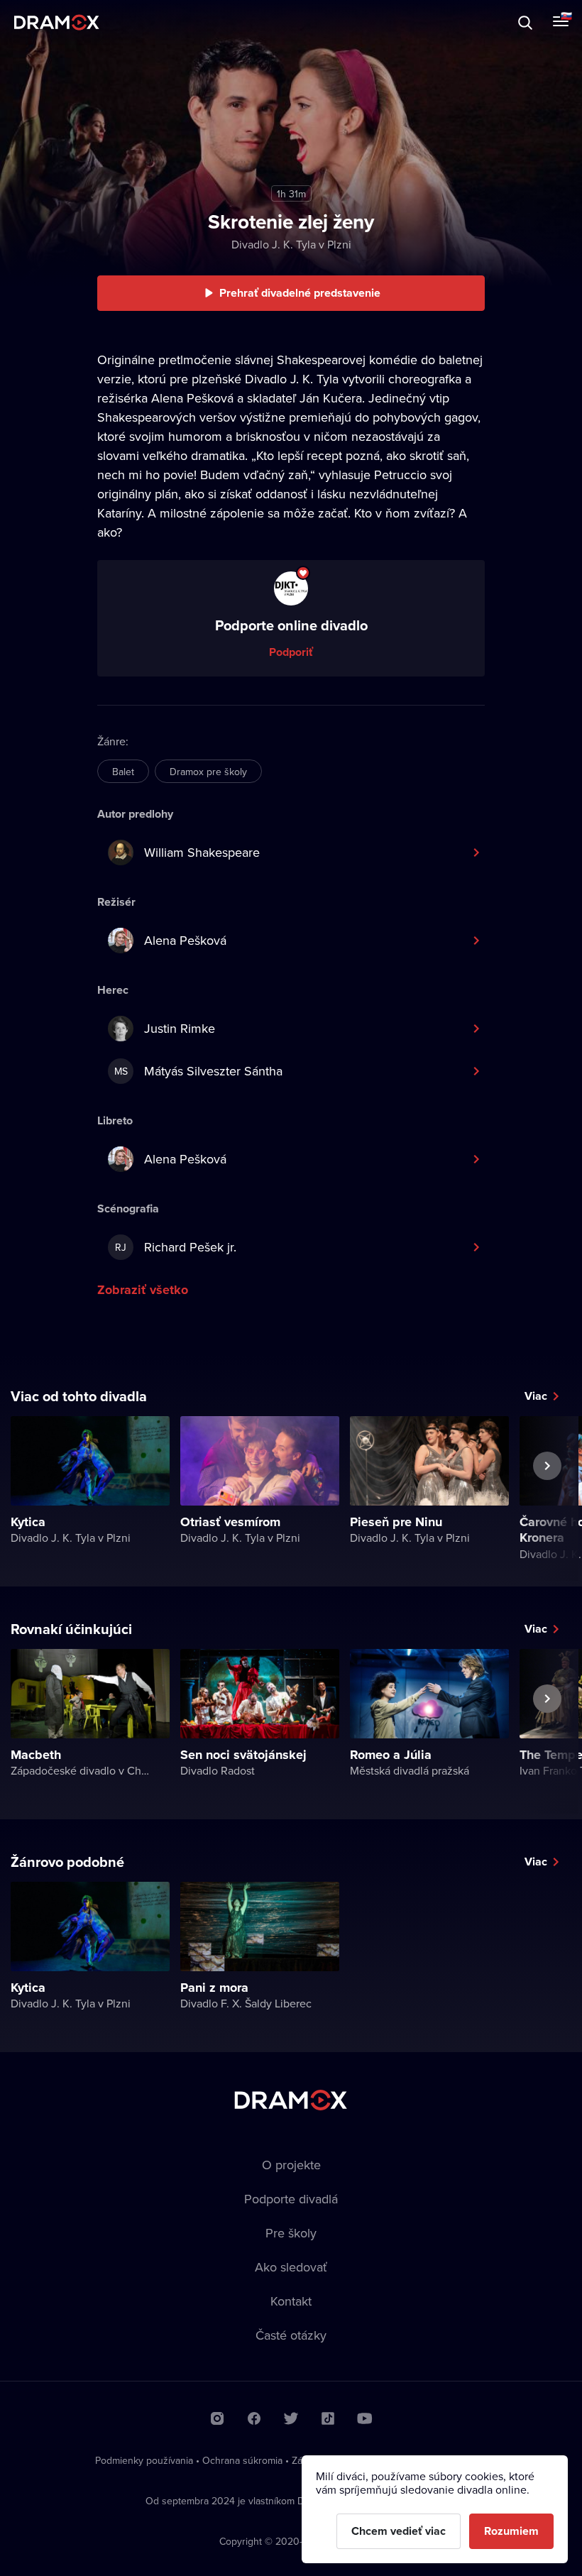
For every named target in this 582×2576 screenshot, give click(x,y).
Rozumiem (511, 2531)
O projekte (291, 2165)
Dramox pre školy (208, 772)
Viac (536, 1396)
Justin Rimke (180, 1028)
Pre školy (291, 2233)
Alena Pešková (185, 940)
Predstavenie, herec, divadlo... (143, 22)
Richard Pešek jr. (176, 1247)
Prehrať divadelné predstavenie (300, 293)
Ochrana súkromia (242, 2460)
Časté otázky (291, 2335)
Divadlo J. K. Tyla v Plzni (291, 244)
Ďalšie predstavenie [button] (547, 1498)
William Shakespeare (202, 852)
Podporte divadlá (291, 2199)
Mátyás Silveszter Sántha (199, 1071)
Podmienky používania (144, 2460)
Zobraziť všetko (143, 1290)
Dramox (57, 22)
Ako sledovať (291, 2267)
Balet (123, 772)
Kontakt (291, 2301)
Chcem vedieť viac (399, 2531)
